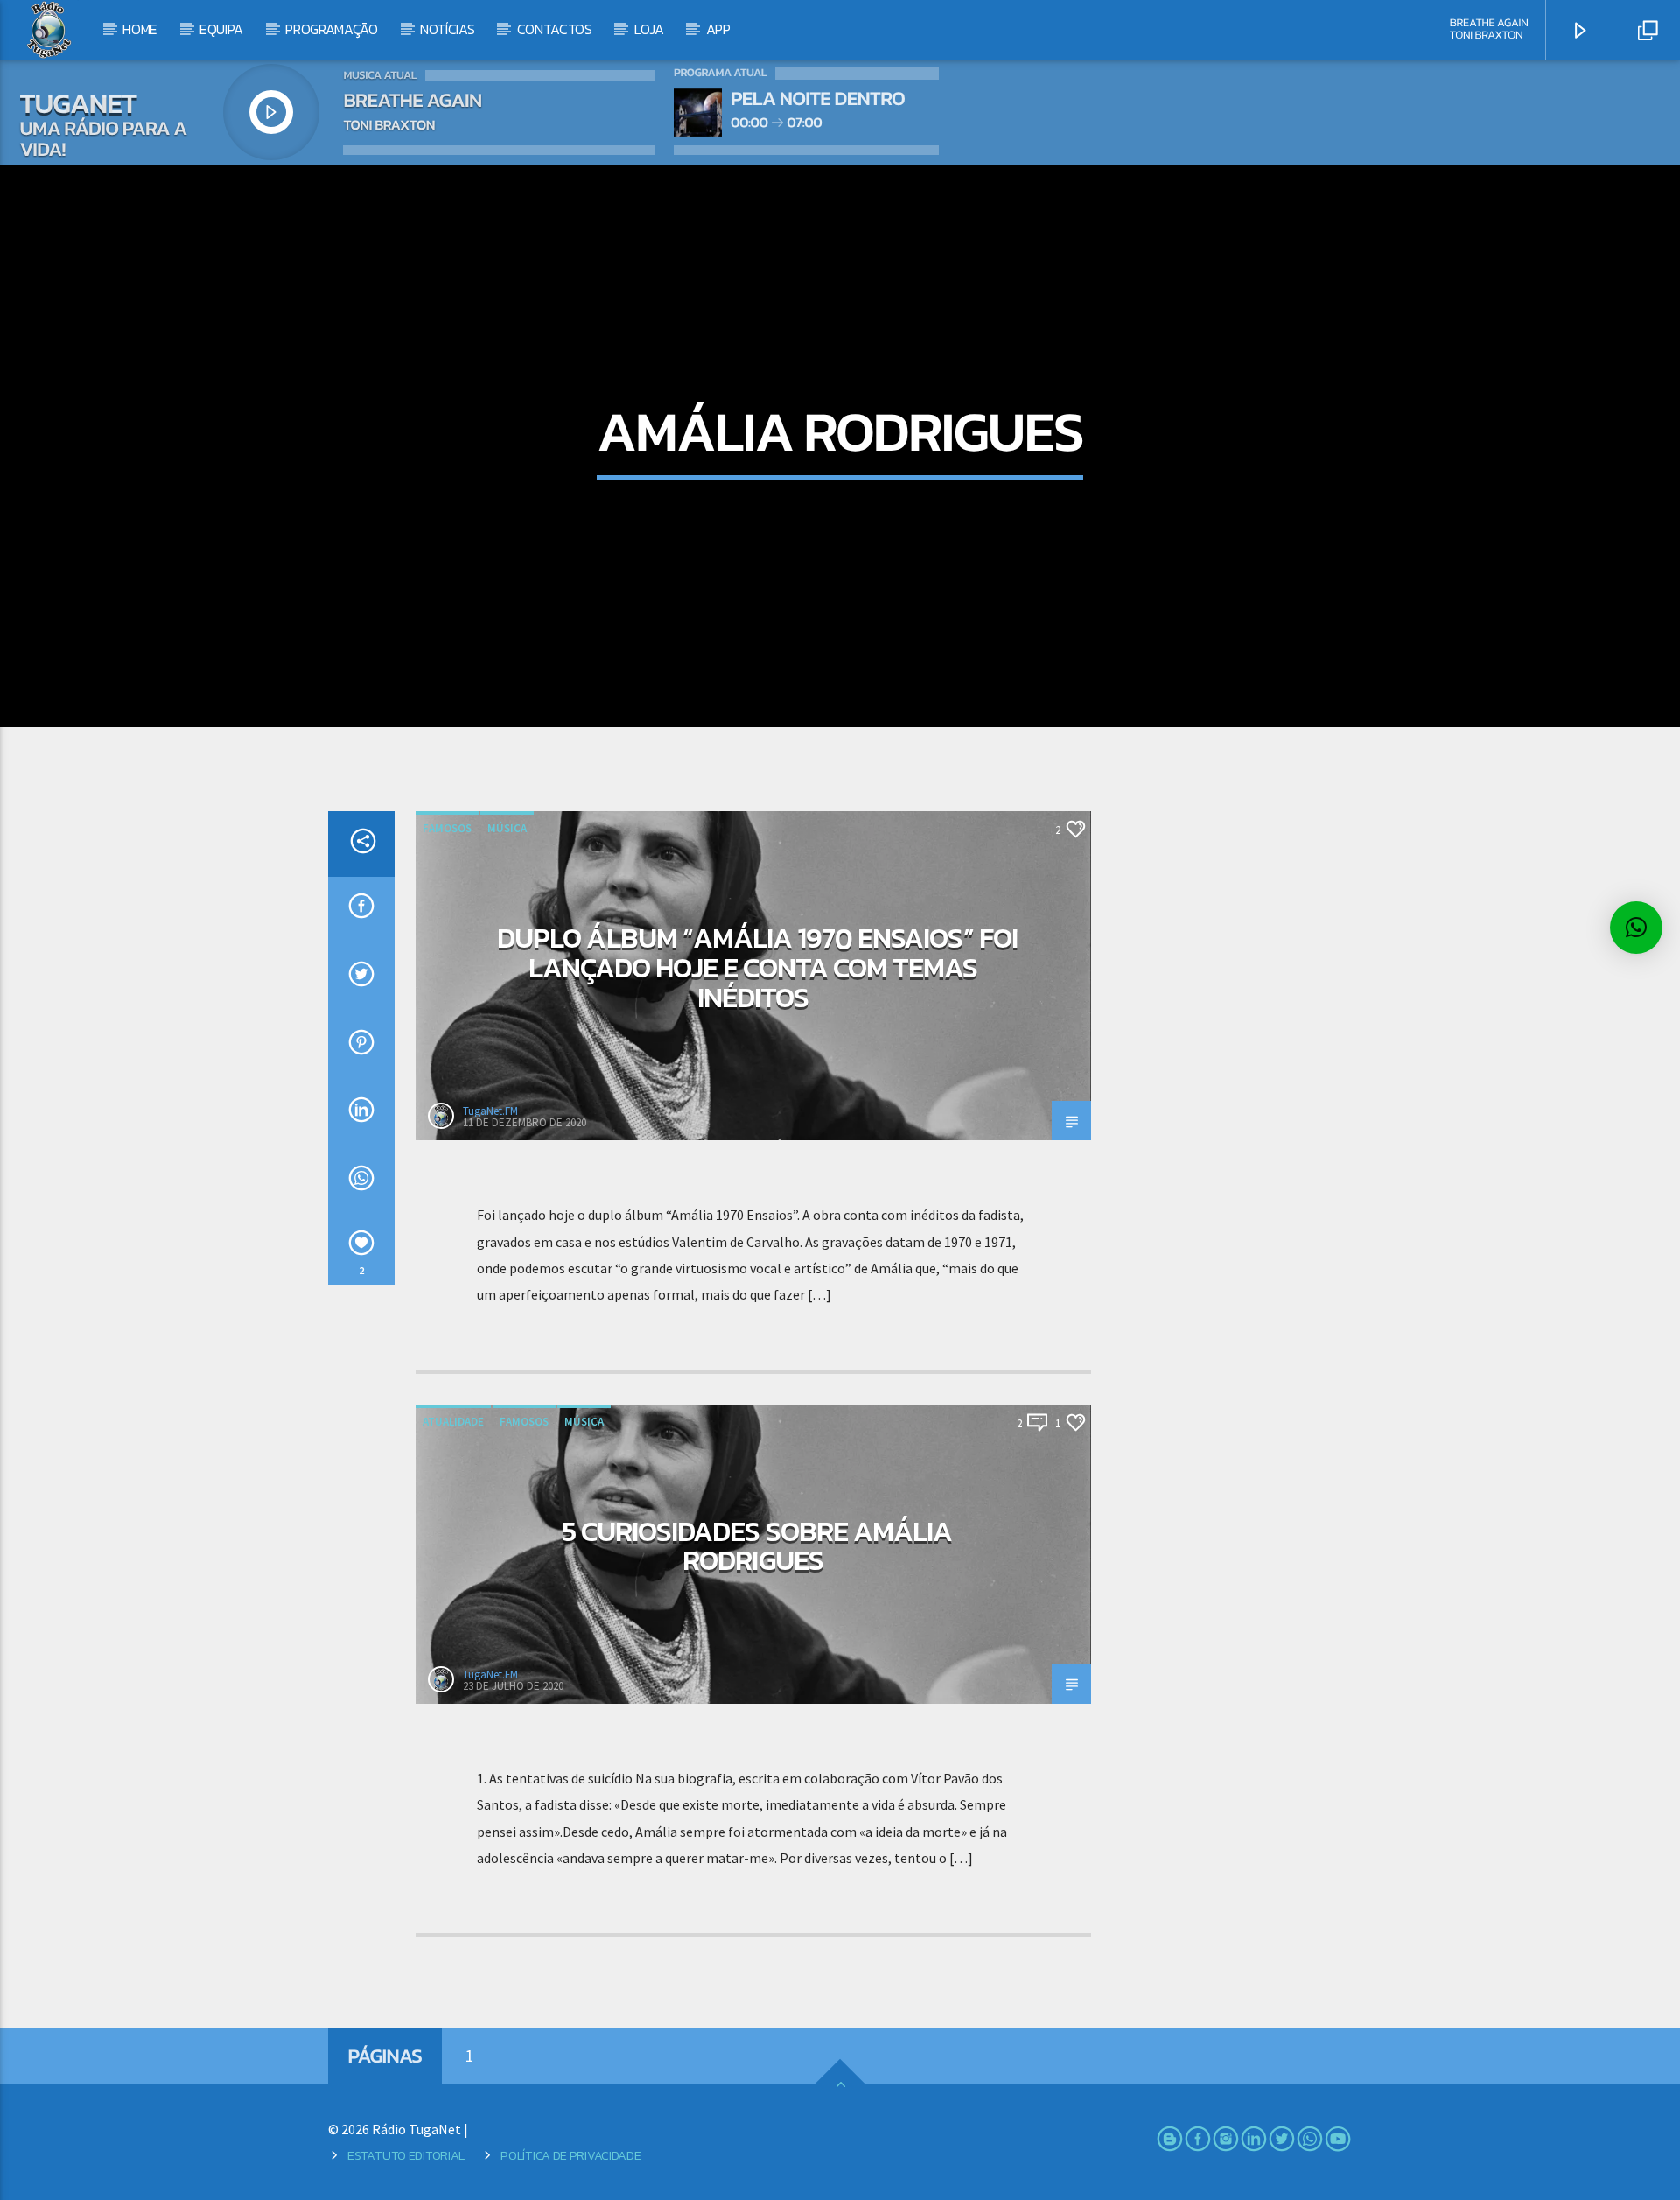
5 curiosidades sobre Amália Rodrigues (757, 1546)
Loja (649, 29)
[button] (1636, 928)
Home (140, 29)
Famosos (447, 828)
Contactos (555, 29)
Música (507, 828)
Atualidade (453, 1422)
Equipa (221, 29)
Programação (331, 29)
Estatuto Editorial (406, 2155)
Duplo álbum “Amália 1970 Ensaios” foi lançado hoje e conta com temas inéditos (757, 967)
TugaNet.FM (490, 1111)
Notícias (447, 29)
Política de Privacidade (570, 2155)
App (718, 29)
